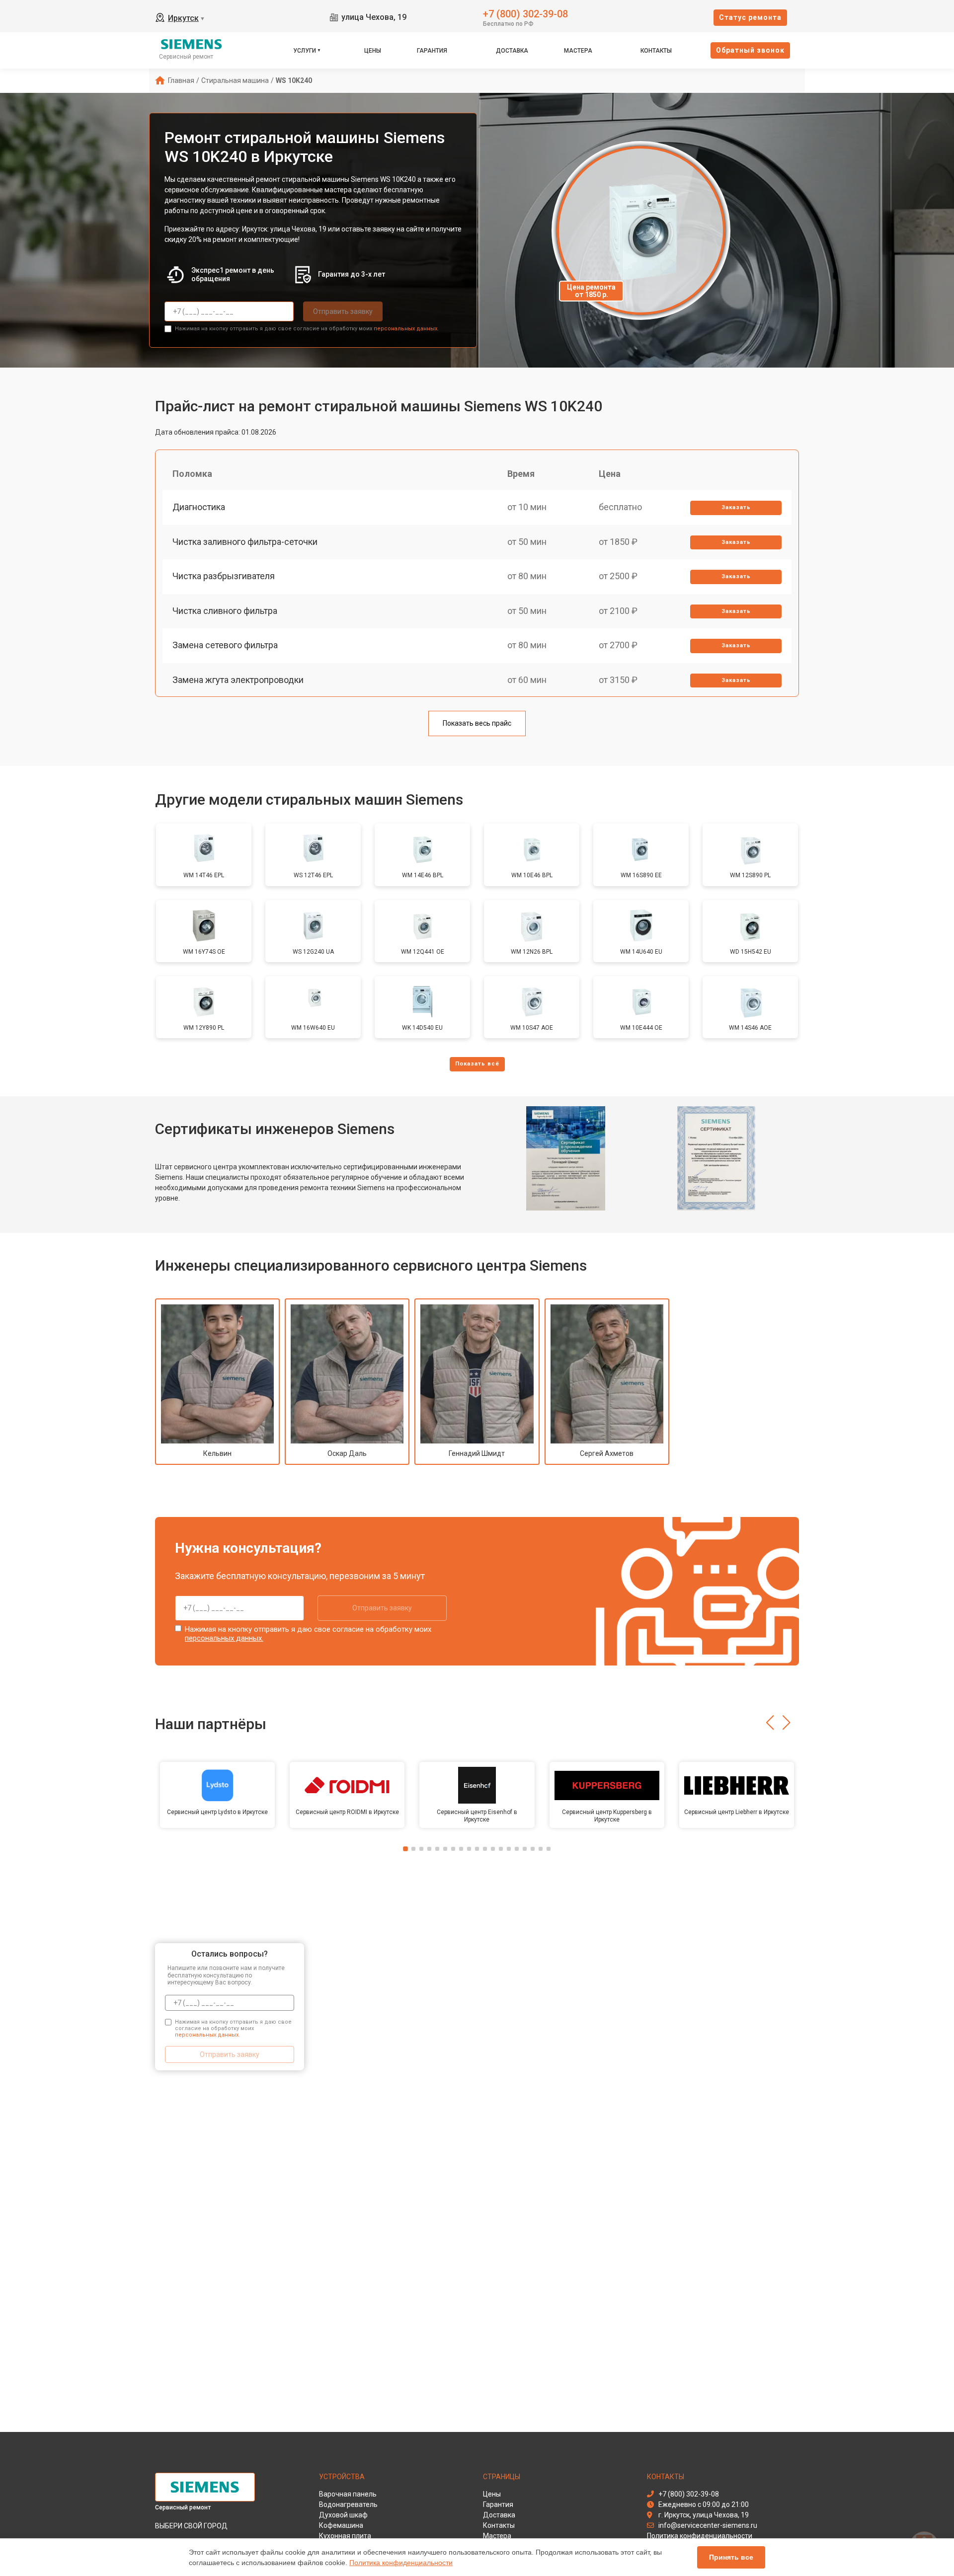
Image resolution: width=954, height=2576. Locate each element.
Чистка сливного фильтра (225, 611)
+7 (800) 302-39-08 (525, 13)
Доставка (512, 51)
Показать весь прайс (477, 723)
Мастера (578, 51)
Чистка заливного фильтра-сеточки (245, 542)
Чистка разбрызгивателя (224, 576)
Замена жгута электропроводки (238, 680)
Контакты (656, 51)
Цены (373, 51)
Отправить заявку (343, 311)
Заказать (736, 507)
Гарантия (432, 51)
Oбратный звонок (750, 50)
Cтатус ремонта (750, 17)
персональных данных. (406, 329)
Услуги (305, 51)
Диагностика (199, 507)
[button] (770, 1723)
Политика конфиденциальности (401, 2563)
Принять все (731, 2557)
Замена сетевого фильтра (225, 645)
